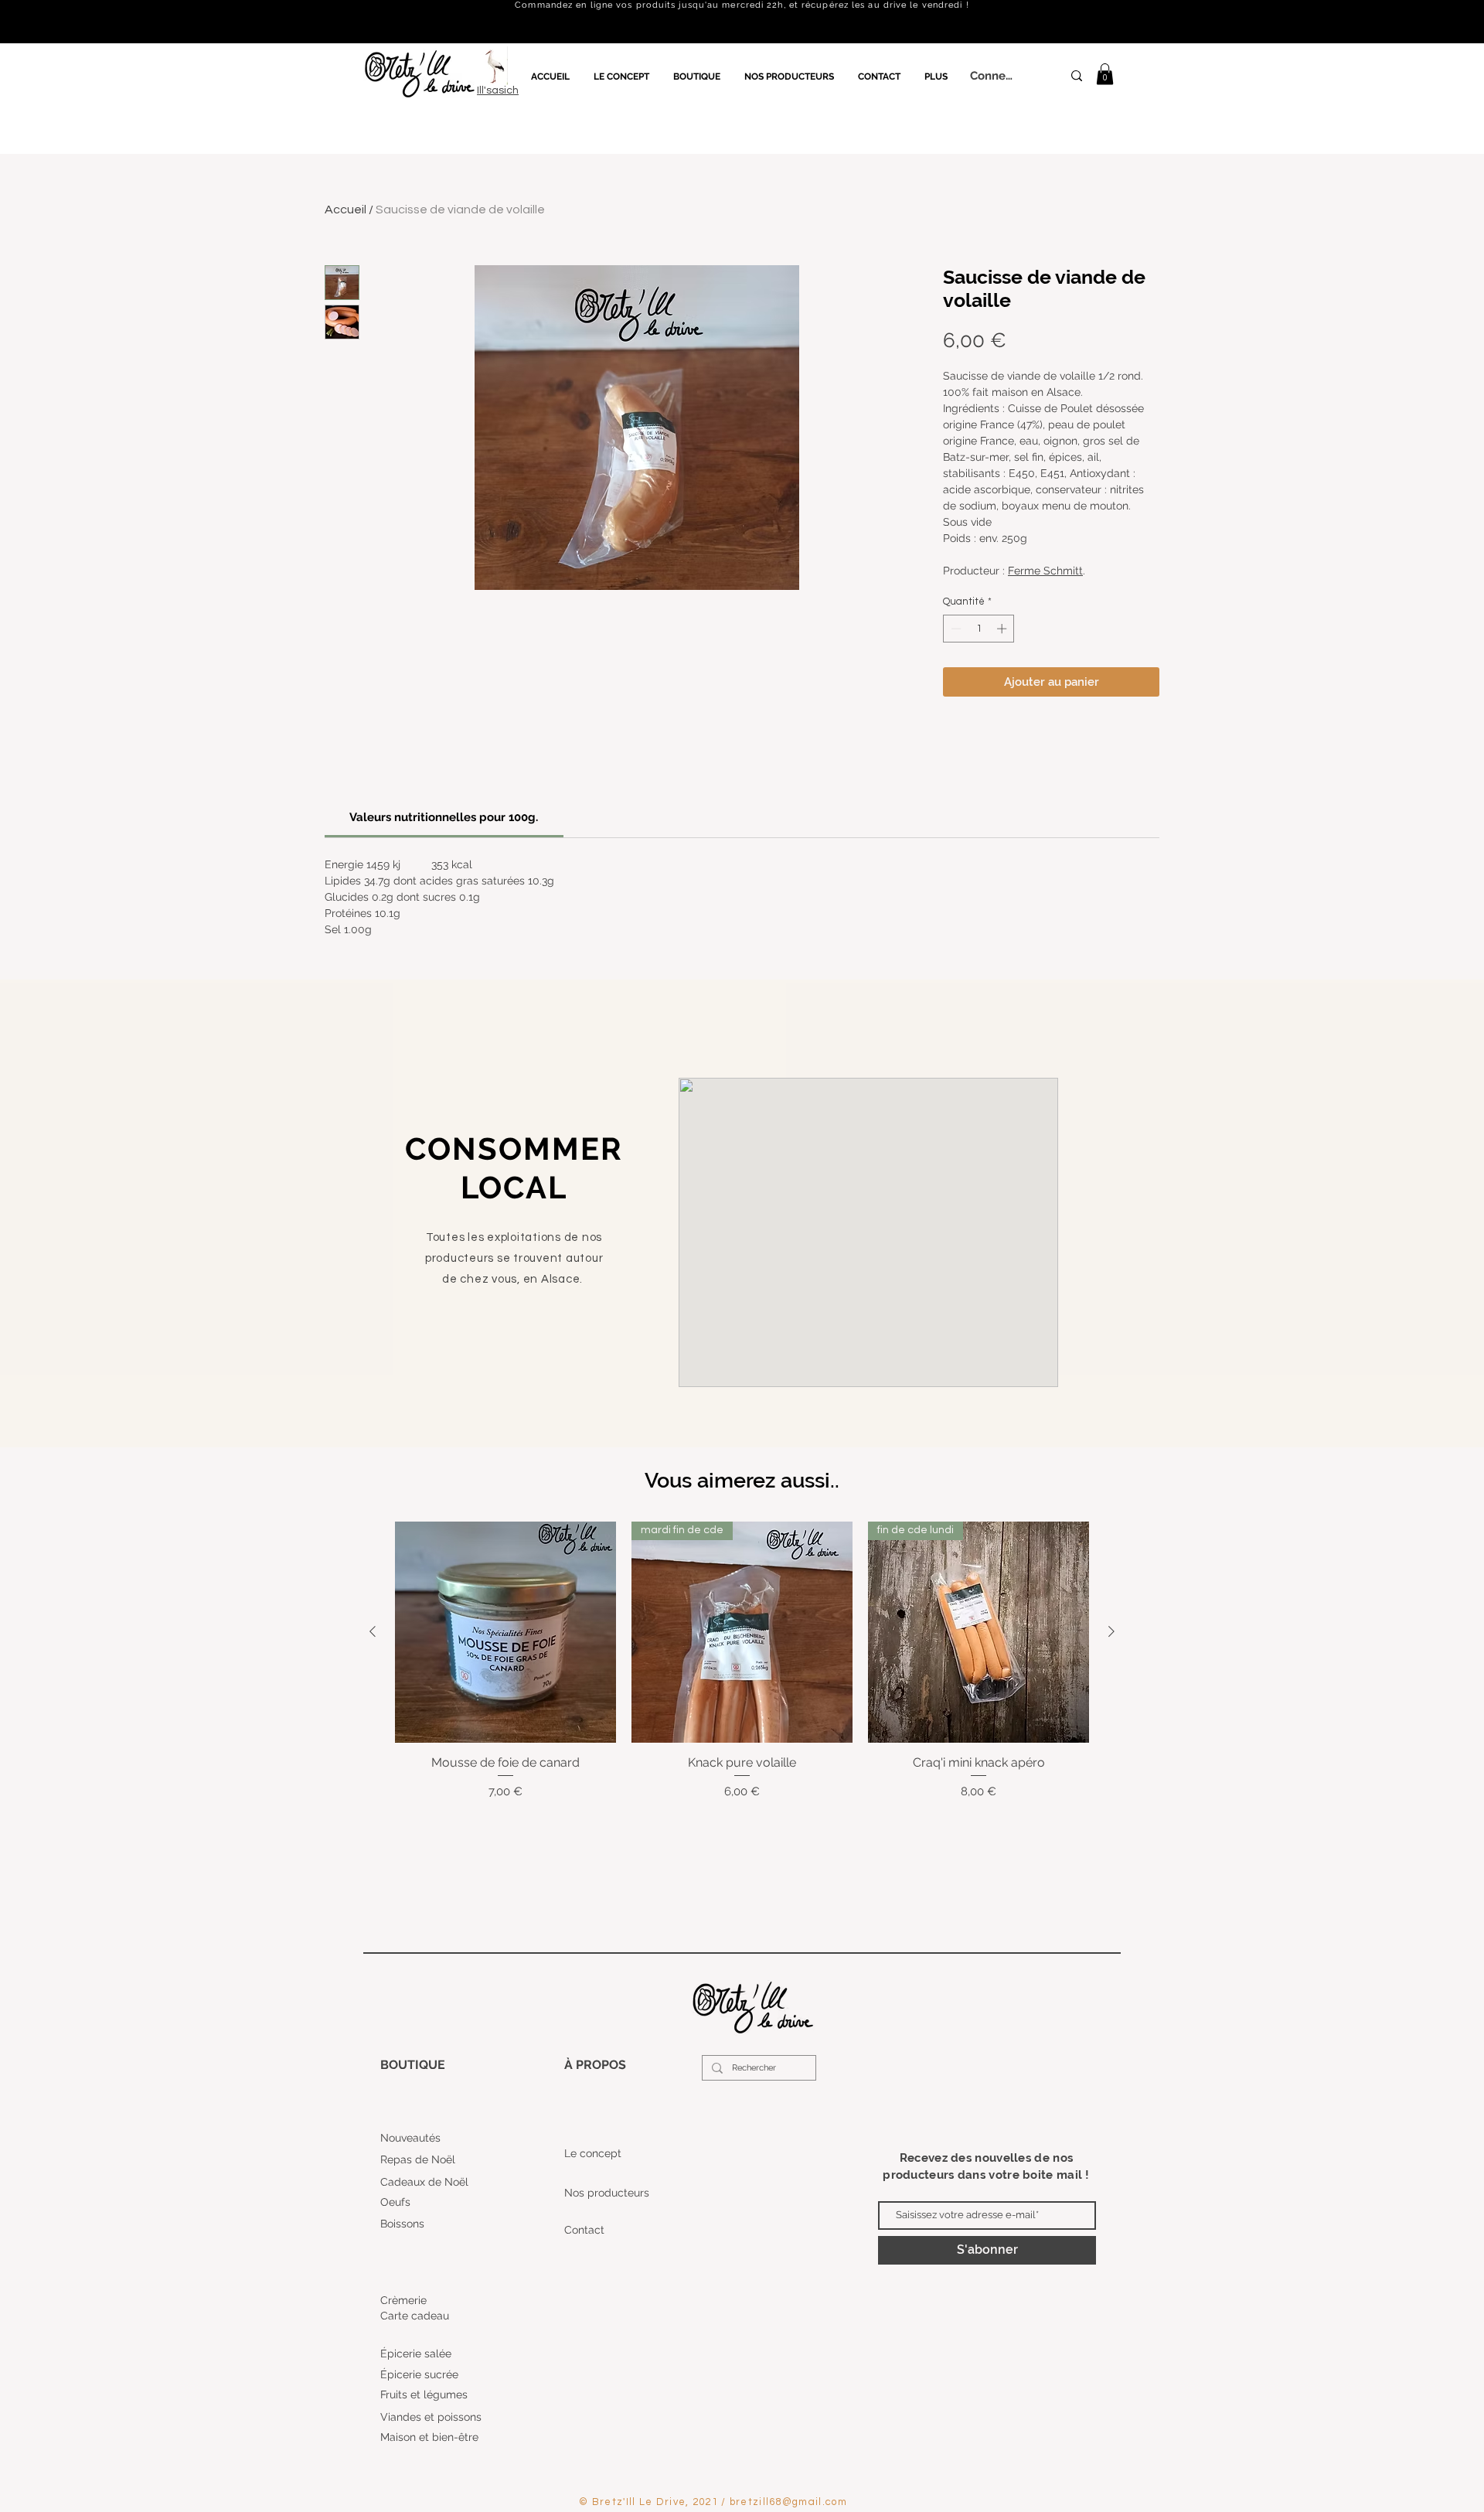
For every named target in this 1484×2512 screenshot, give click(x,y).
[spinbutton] (979, 629)
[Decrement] (955, 629)
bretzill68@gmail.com (788, 2502)
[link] (1105, 74)
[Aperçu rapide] (505, 1632)
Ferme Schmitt (1045, 571)
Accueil (345, 210)
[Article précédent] (373, 1631)
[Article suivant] (1111, 1631)
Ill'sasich (498, 90)
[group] (742, 1661)
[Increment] (1003, 629)
